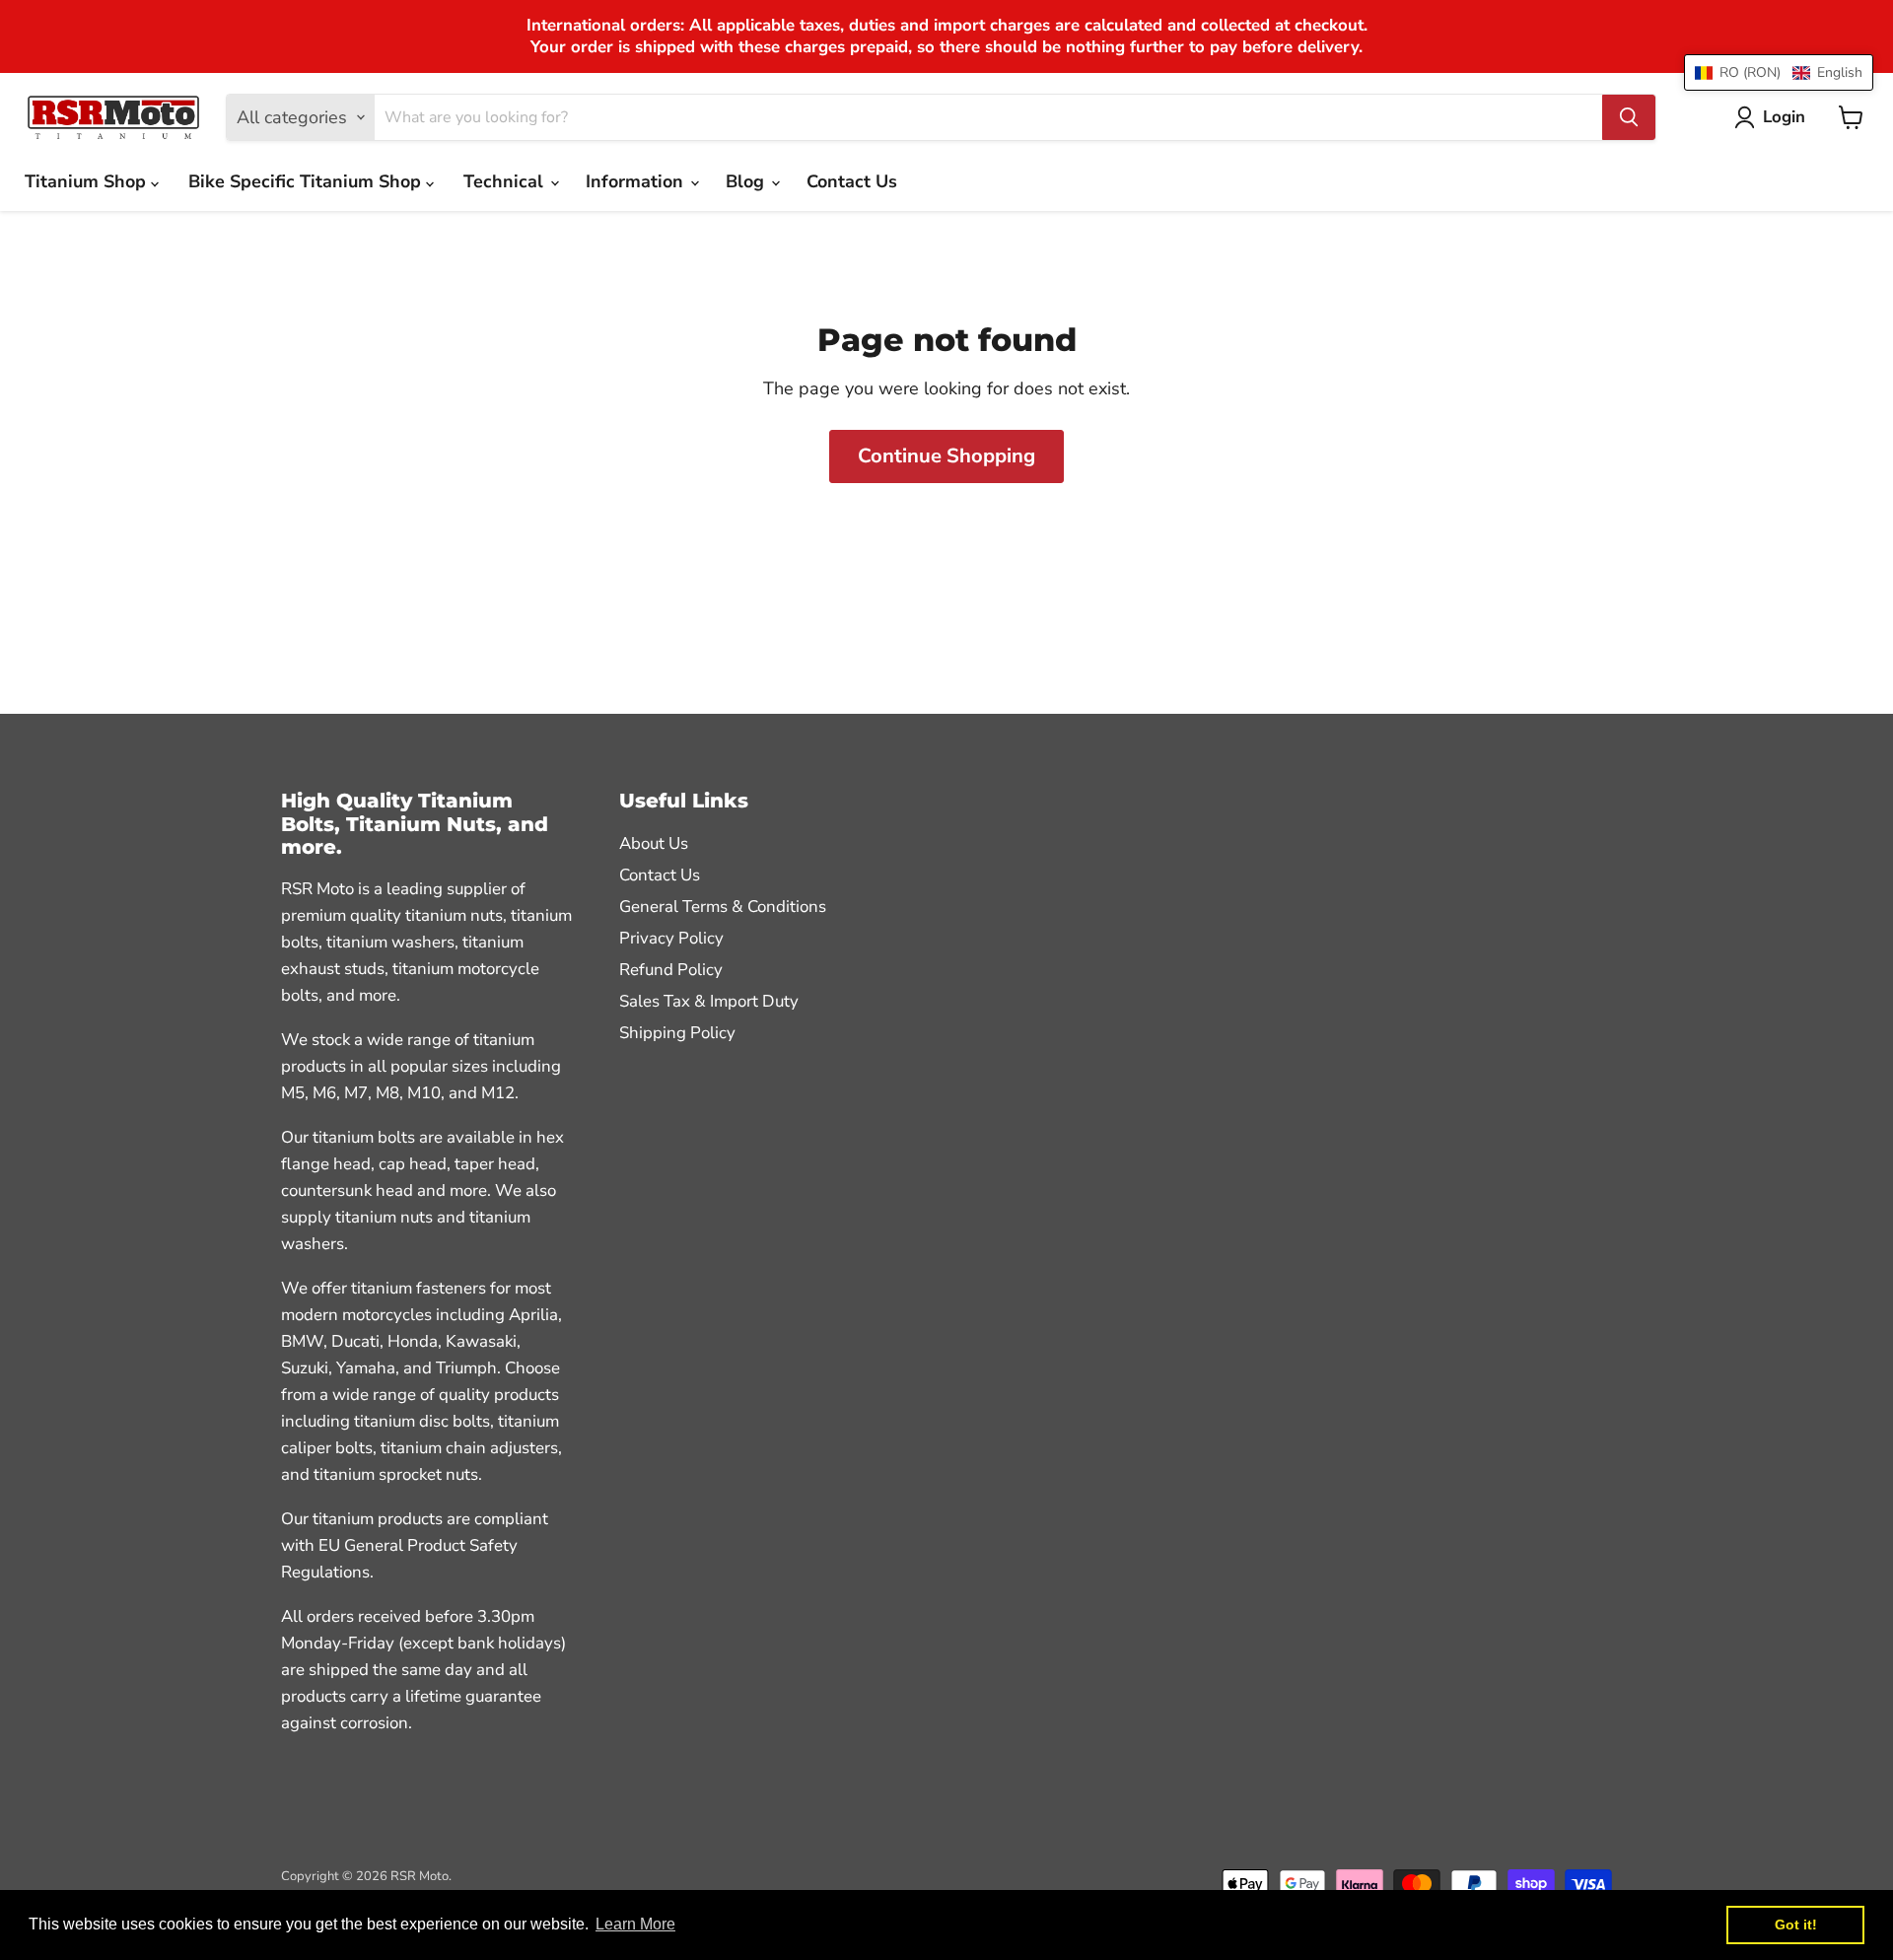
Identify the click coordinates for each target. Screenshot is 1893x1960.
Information (637, 181)
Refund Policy (671, 970)
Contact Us (852, 181)
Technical (506, 181)
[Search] (1629, 117)
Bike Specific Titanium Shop (307, 181)
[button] (1779, 72)
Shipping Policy (677, 1033)
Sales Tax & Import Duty (709, 1001)
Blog (747, 181)
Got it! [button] (1796, 1925)
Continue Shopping (946, 456)
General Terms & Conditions (723, 907)
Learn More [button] (635, 1924)
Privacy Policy (671, 938)
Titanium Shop (88, 181)
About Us (654, 843)
